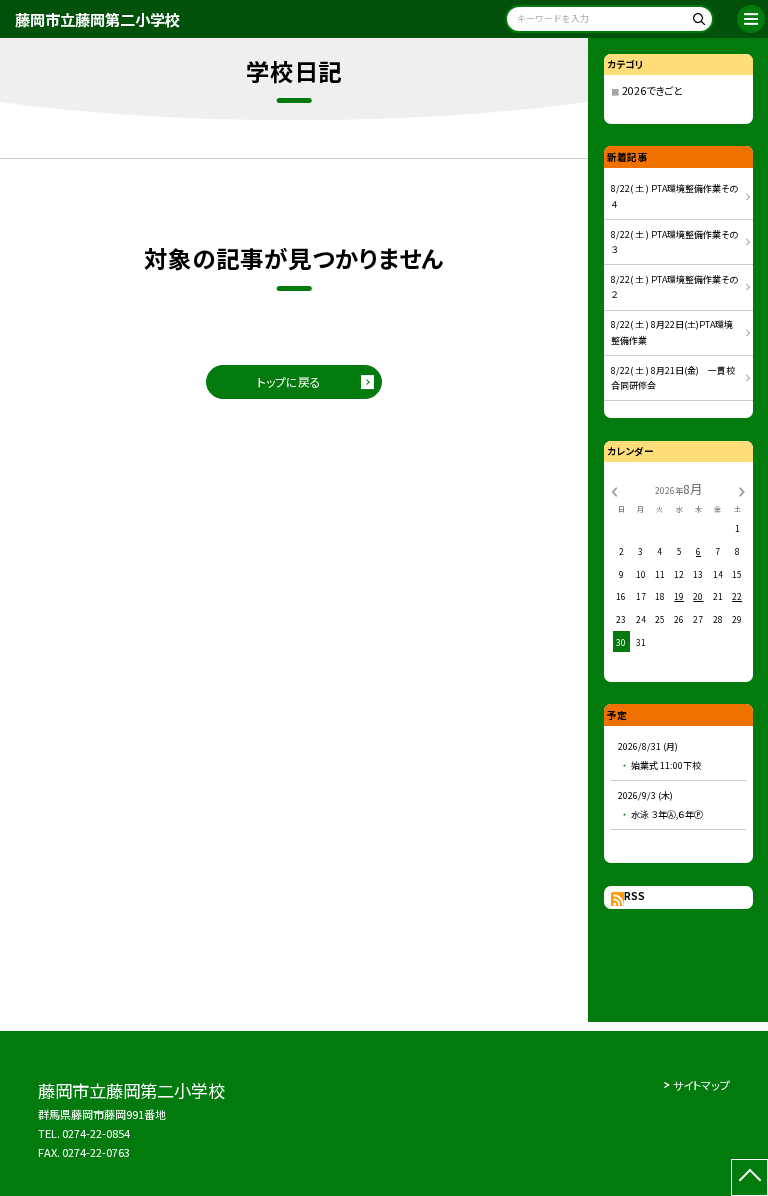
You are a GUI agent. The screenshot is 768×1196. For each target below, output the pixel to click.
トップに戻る (289, 381)
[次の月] (742, 490)
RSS (634, 896)
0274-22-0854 (96, 1133)
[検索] (695, 22)
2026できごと (652, 90)
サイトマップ (701, 1085)
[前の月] (614, 490)
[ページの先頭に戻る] (749, 1177)
